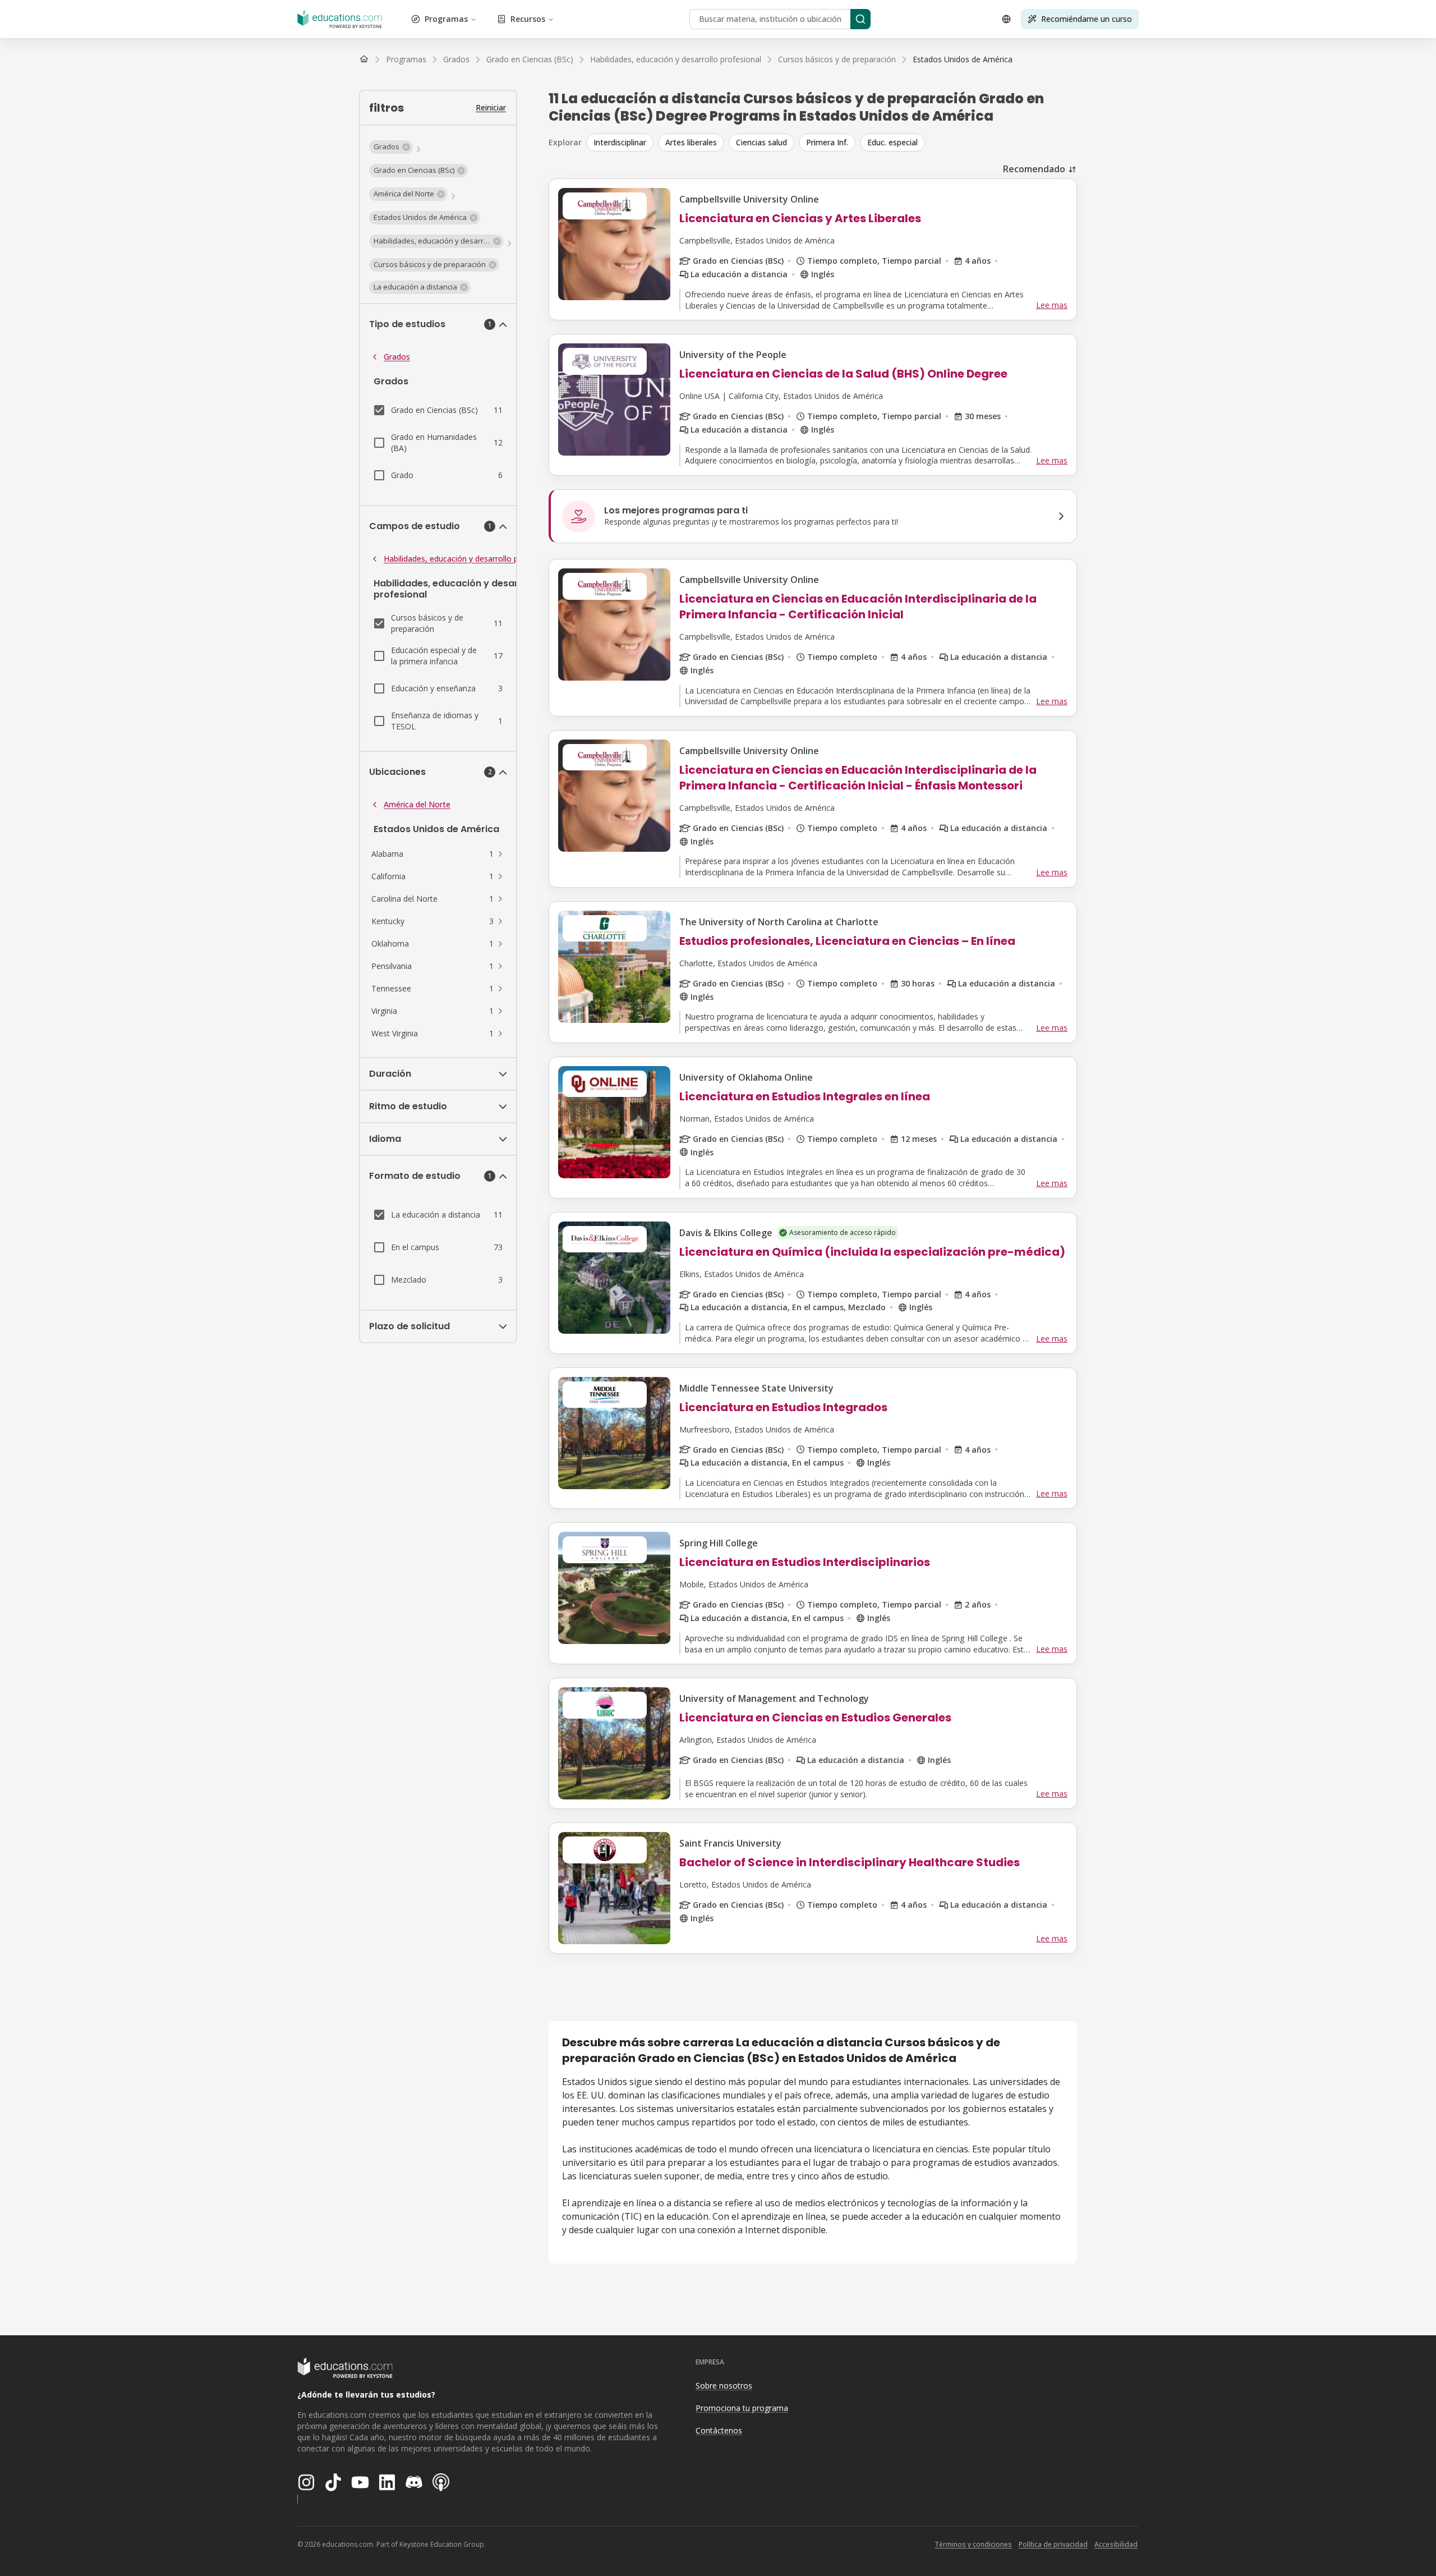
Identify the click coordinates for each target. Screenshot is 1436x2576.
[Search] (860, 19)
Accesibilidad (1116, 2544)
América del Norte (417, 804)
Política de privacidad (1053, 2544)
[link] (963, 59)
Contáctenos (719, 2430)
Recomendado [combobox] (1034, 169)
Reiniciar (491, 107)
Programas (446, 19)
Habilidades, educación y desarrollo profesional (469, 559)
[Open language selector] (1006, 19)
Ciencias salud (761, 142)
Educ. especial (892, 142)
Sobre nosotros (724, 2386)
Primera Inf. (827, 142)
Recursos (528, 19)
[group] (832, 143)
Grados (397, 357)
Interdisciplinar (620, 142)
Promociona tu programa (742, 2408)
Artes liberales (691, 142)
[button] (391, 147)
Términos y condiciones (973, 2544)
